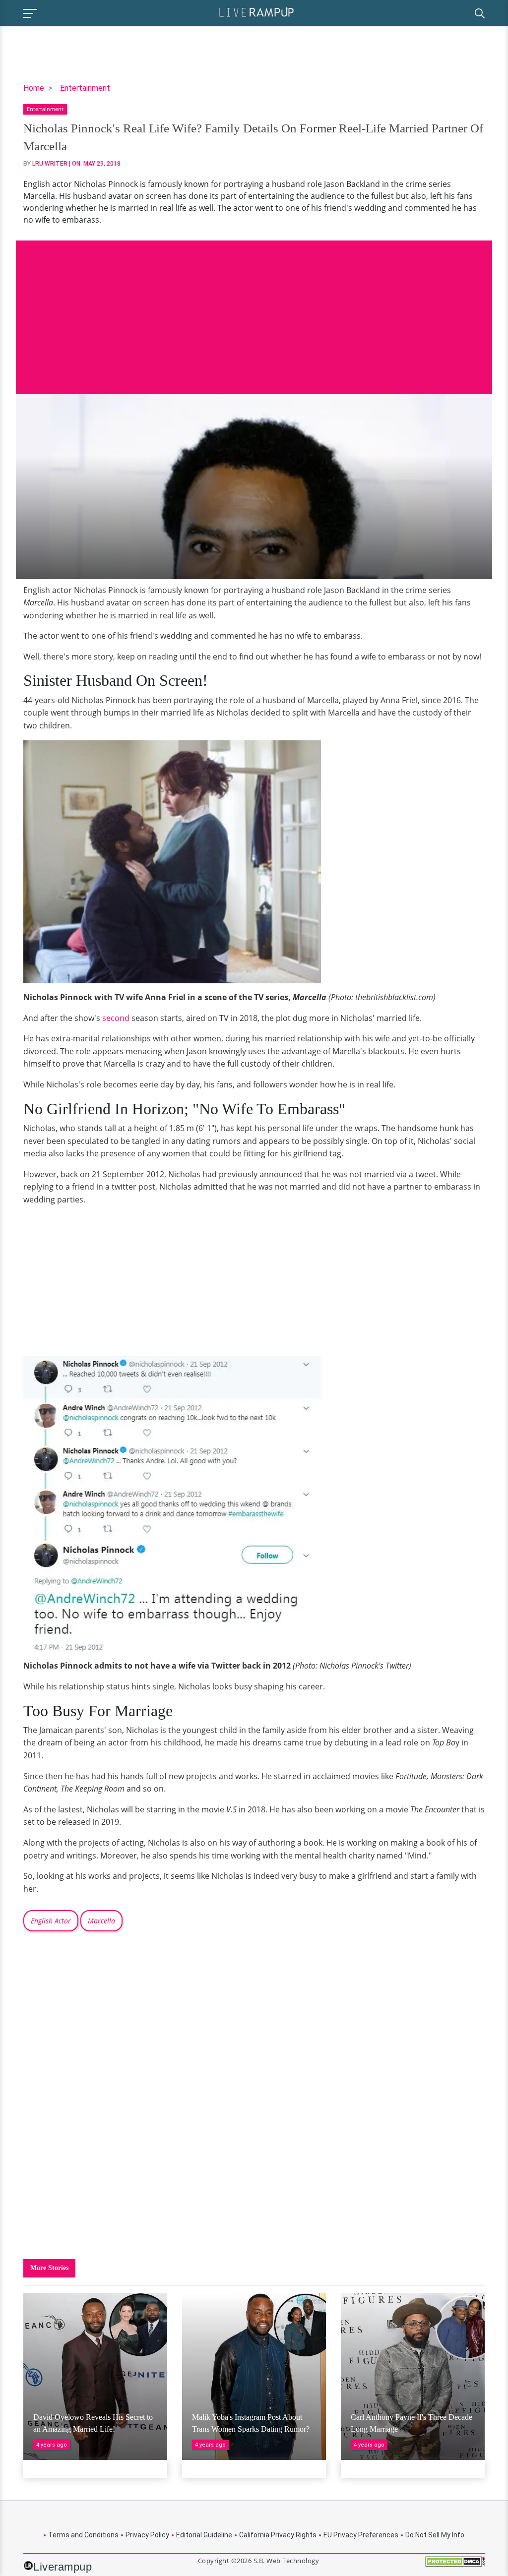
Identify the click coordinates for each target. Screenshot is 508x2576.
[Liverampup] (256, 12)
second (116, 1018)
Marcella (101, 1921)
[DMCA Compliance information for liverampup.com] (455, 2565)
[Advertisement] (254, 310)
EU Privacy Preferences (361, 2535)
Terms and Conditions (83, 2535)
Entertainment (85, 88)
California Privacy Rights (278, 2535)
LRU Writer (50, 164)
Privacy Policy (147, 2535)
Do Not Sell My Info (435, 2535)
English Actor (51, 1921)
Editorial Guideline (204, 2535)
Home (34, 88)
